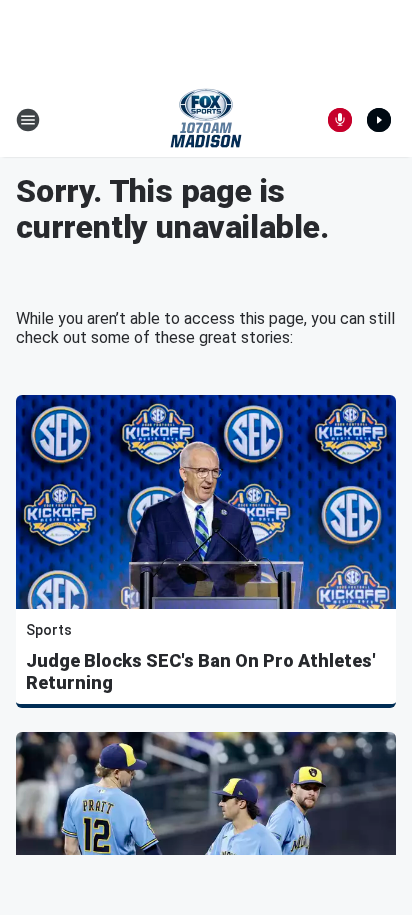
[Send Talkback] (340, 120)
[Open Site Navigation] (28, 120)
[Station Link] (206, 120)
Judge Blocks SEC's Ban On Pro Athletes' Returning (201, 671)
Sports (49, 630)
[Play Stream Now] (379, 120)
